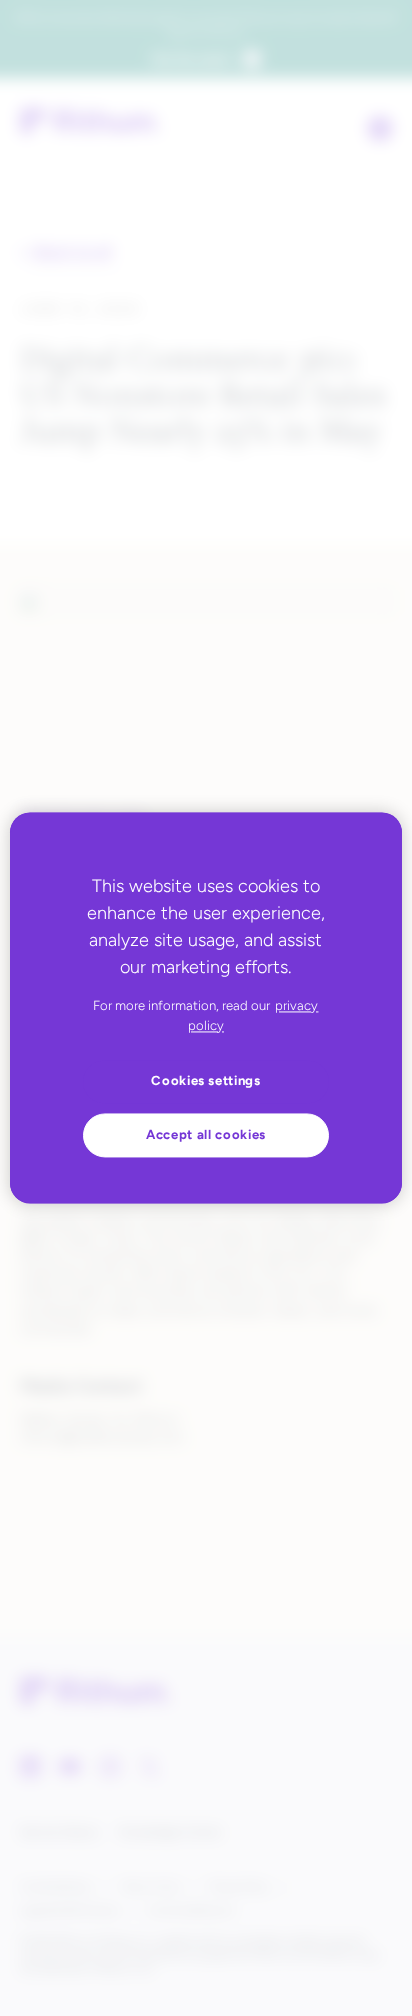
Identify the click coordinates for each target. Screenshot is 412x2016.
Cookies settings (206, 1081)
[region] (205, 1007)
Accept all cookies (206, 1134)
